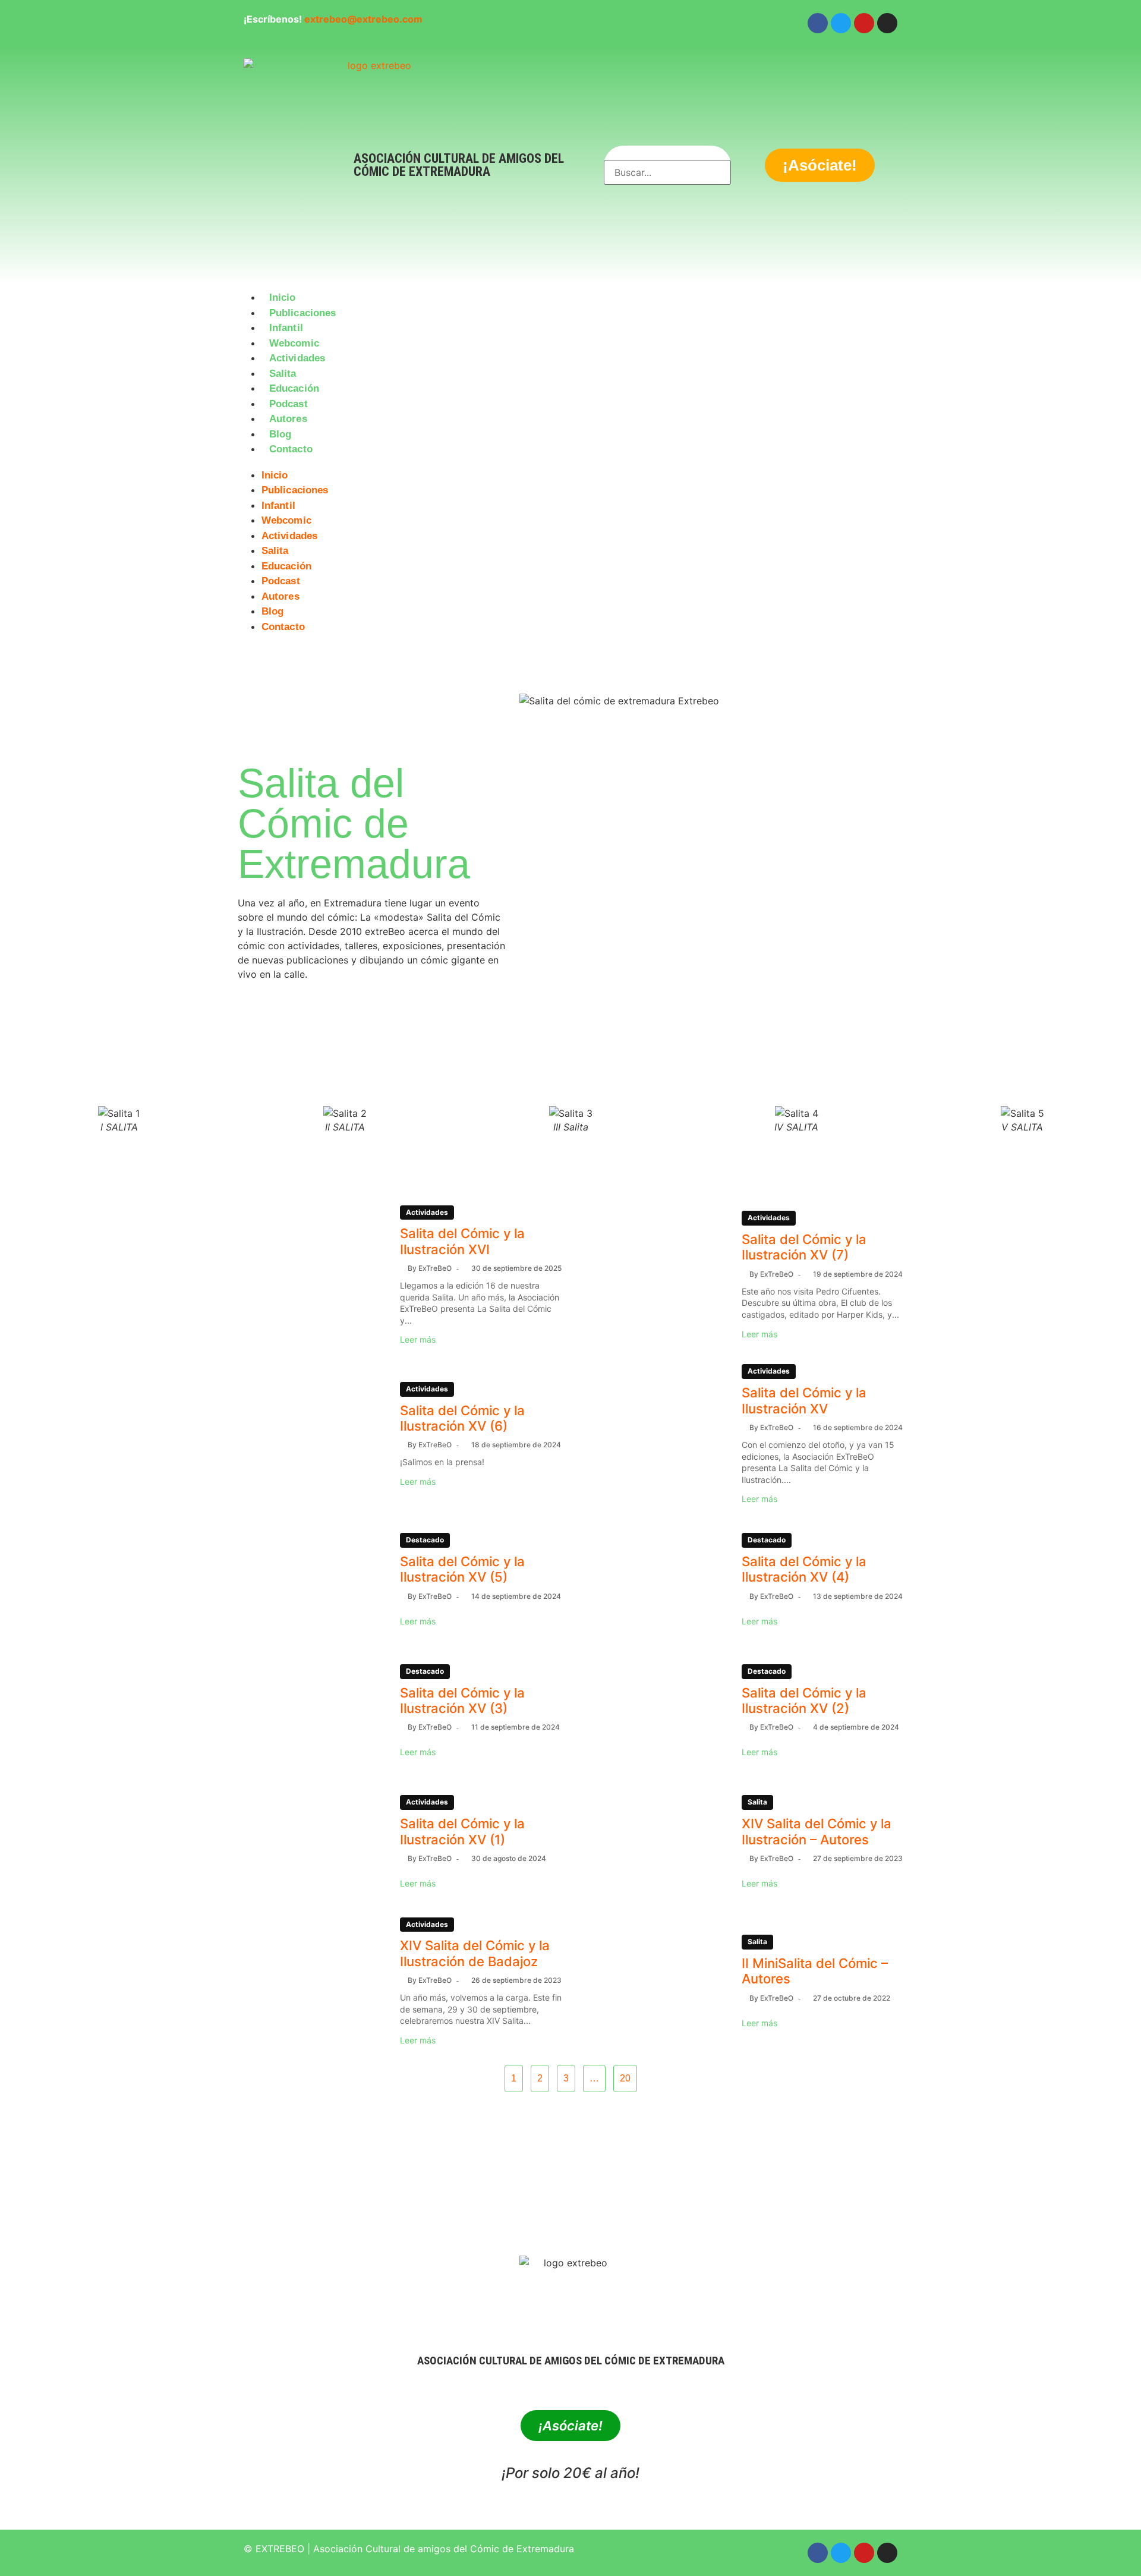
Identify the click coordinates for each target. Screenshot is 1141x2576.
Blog (280, 434)
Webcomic (294, 343)
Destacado (425, 1540)
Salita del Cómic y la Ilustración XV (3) (462, 1700)
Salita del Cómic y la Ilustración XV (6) (462, 1418)
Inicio (283, 297)
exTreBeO (435, 1268)
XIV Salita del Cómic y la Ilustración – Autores (817, 1831)
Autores (288, 419)
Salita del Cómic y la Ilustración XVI (462, 1241)
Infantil (286, 328)
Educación (294, 388)
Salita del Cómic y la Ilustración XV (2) (804, 1700)
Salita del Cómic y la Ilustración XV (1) (462, 1831)
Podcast (289, 404)
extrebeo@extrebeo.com (363, 19)
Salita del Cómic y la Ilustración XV (804, 1400)
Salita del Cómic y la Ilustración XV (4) (804, 1569)
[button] (570, 464)
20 (625, 2078)
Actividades (297, 358)
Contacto (291, 449)
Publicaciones (302, 313)
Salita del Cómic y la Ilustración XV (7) (804, 1247)
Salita (283, 374)
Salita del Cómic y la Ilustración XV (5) (462, 1569)
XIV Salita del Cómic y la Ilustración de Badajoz (475, 1953)
